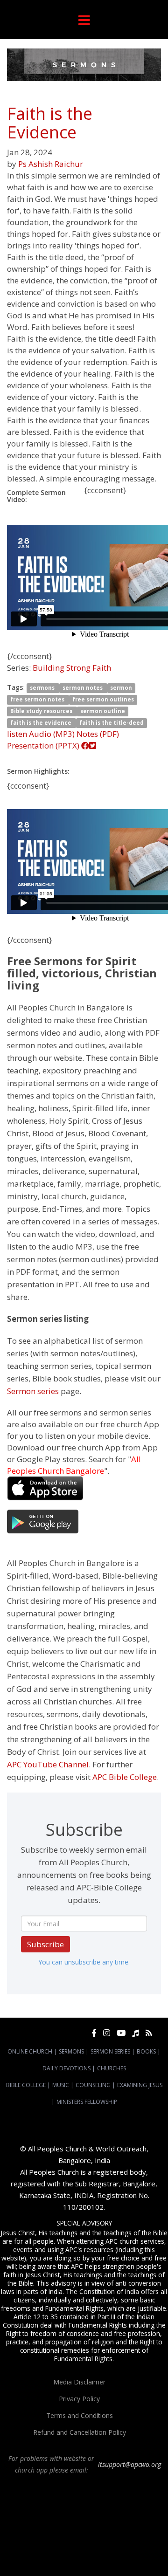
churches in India (113, 2529)
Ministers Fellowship (87, 2102)
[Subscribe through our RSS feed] (149, 2033)
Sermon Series (110, 2051)
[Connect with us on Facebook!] (94, 2033)
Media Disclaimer (79, 2382)
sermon (121, 688)
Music (61, 2085)
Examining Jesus (140, 2085)
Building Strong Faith (72, 668)
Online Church (30, 2051)
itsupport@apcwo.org (129, 2464)
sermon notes (83, 688)
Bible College (26, 2085)
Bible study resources (42, 711)
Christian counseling (68, 2562)
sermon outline (103, 711)
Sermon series (33, 1391)
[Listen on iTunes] (136, 2033)
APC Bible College (125, 1777)
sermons (43, 688)
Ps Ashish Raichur (51, 164)
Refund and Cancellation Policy (80, 2432)
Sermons (71, 2051)
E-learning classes (108, 2554)
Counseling (93, 2085)
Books (146, 2051)
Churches (112, 2068)
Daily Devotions (66, 2068)
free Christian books (72, 2546)
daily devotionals (123, 2546)
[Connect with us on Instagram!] (107, 2033)
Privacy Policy (79, 2399)
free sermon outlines (103, 699)
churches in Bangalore (49, 2529)
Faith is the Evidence (50, 123)
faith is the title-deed (112, 723)
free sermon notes (38, 699)
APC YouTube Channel (48, 1764)
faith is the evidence (42, 723)
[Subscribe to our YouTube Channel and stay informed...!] (121, 2033)
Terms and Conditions (80, 2415)
